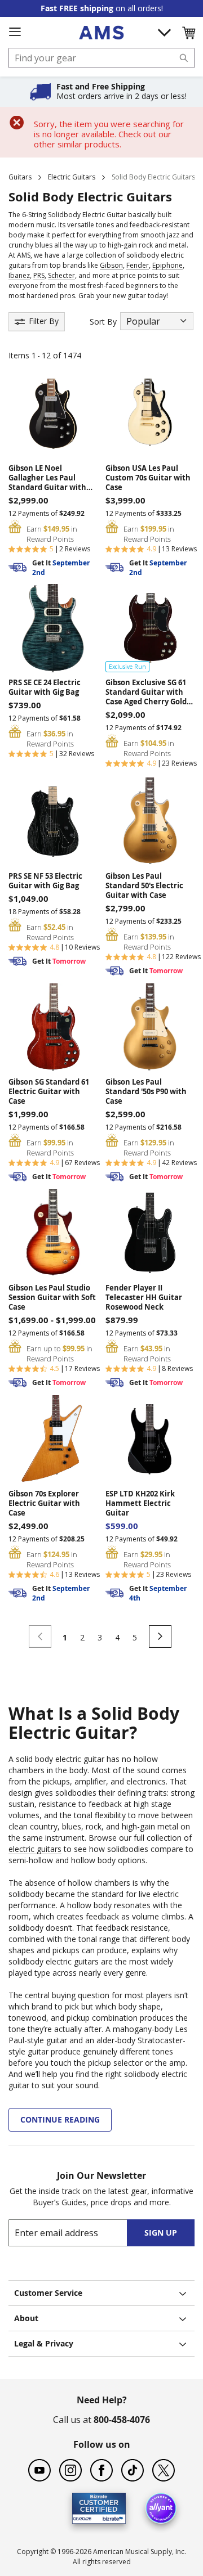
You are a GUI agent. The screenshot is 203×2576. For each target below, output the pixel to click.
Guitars (20, 177)
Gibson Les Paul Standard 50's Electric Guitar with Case (144, 886)
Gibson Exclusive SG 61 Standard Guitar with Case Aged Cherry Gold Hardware (146, 692)
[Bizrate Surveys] (110, 2517)
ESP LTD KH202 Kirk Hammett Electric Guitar (140, 1503)
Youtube (39, 2470)
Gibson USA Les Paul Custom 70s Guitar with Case (148, 478)
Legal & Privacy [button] (44, 2343)
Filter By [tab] (44, 321)
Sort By (103, 322)
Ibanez (19, 275)
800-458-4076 (122, 2420)
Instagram (70, 2470)
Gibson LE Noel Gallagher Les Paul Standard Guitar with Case (47, 478)
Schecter (61, 275)
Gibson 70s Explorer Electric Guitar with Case (44, 1503)
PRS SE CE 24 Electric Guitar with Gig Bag (45, 687)
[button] (188, 33)
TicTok (133, 2470)
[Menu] (15, 32)
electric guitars (35, 1849)
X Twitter (164, 2470)
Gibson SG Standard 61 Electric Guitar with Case (49, 1092)
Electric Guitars (72, 177)
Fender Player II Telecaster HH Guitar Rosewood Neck (144, 1298)
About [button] (26, 2318)
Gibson (111, 265)
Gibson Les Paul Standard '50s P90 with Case (146, 1092)
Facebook (101, 2470)
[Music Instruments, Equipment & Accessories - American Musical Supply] (101, 33)
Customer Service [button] (48, 2293)
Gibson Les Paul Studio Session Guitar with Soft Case (52, 1298)
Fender (138, 265)
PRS (39, 275)
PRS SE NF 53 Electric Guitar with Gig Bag (45, 881)
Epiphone (167, 265)
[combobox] (101, 58)
